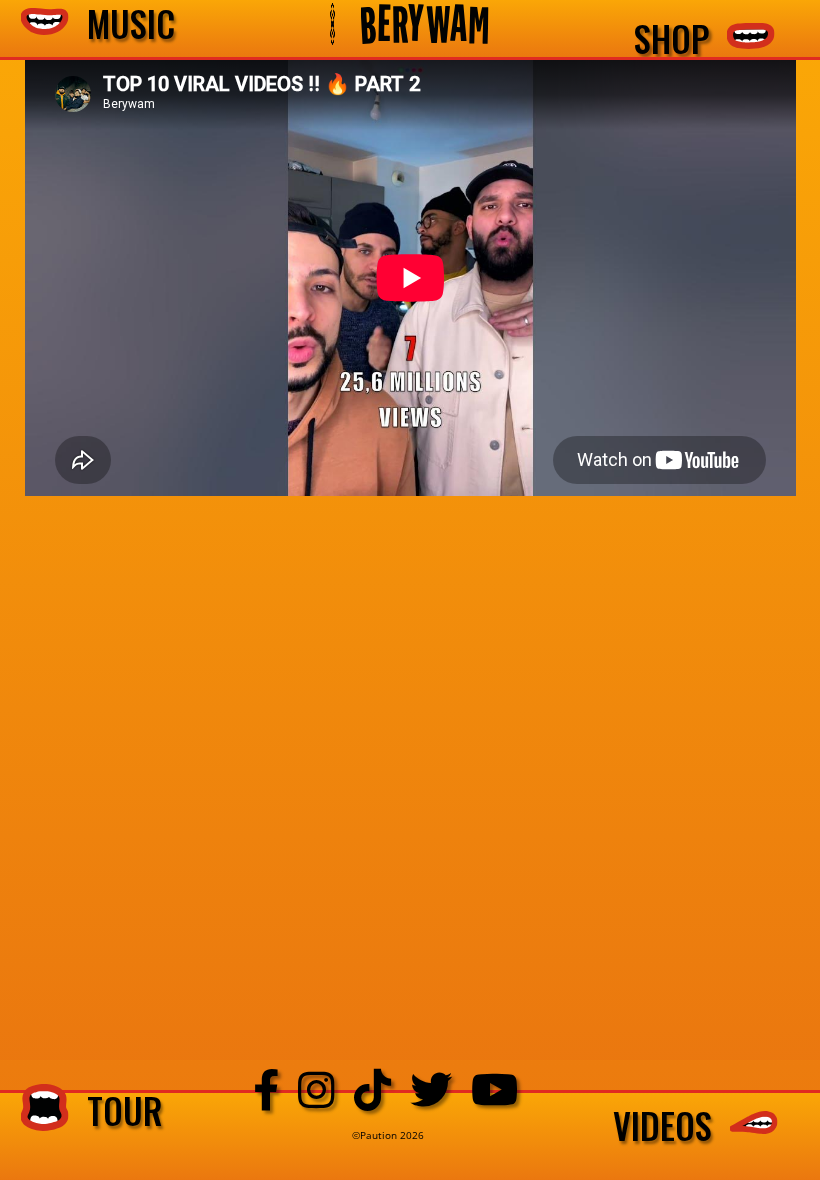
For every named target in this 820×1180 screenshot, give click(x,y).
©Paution (376, 1135)
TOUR (116, 1109)
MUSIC (122, 24)
